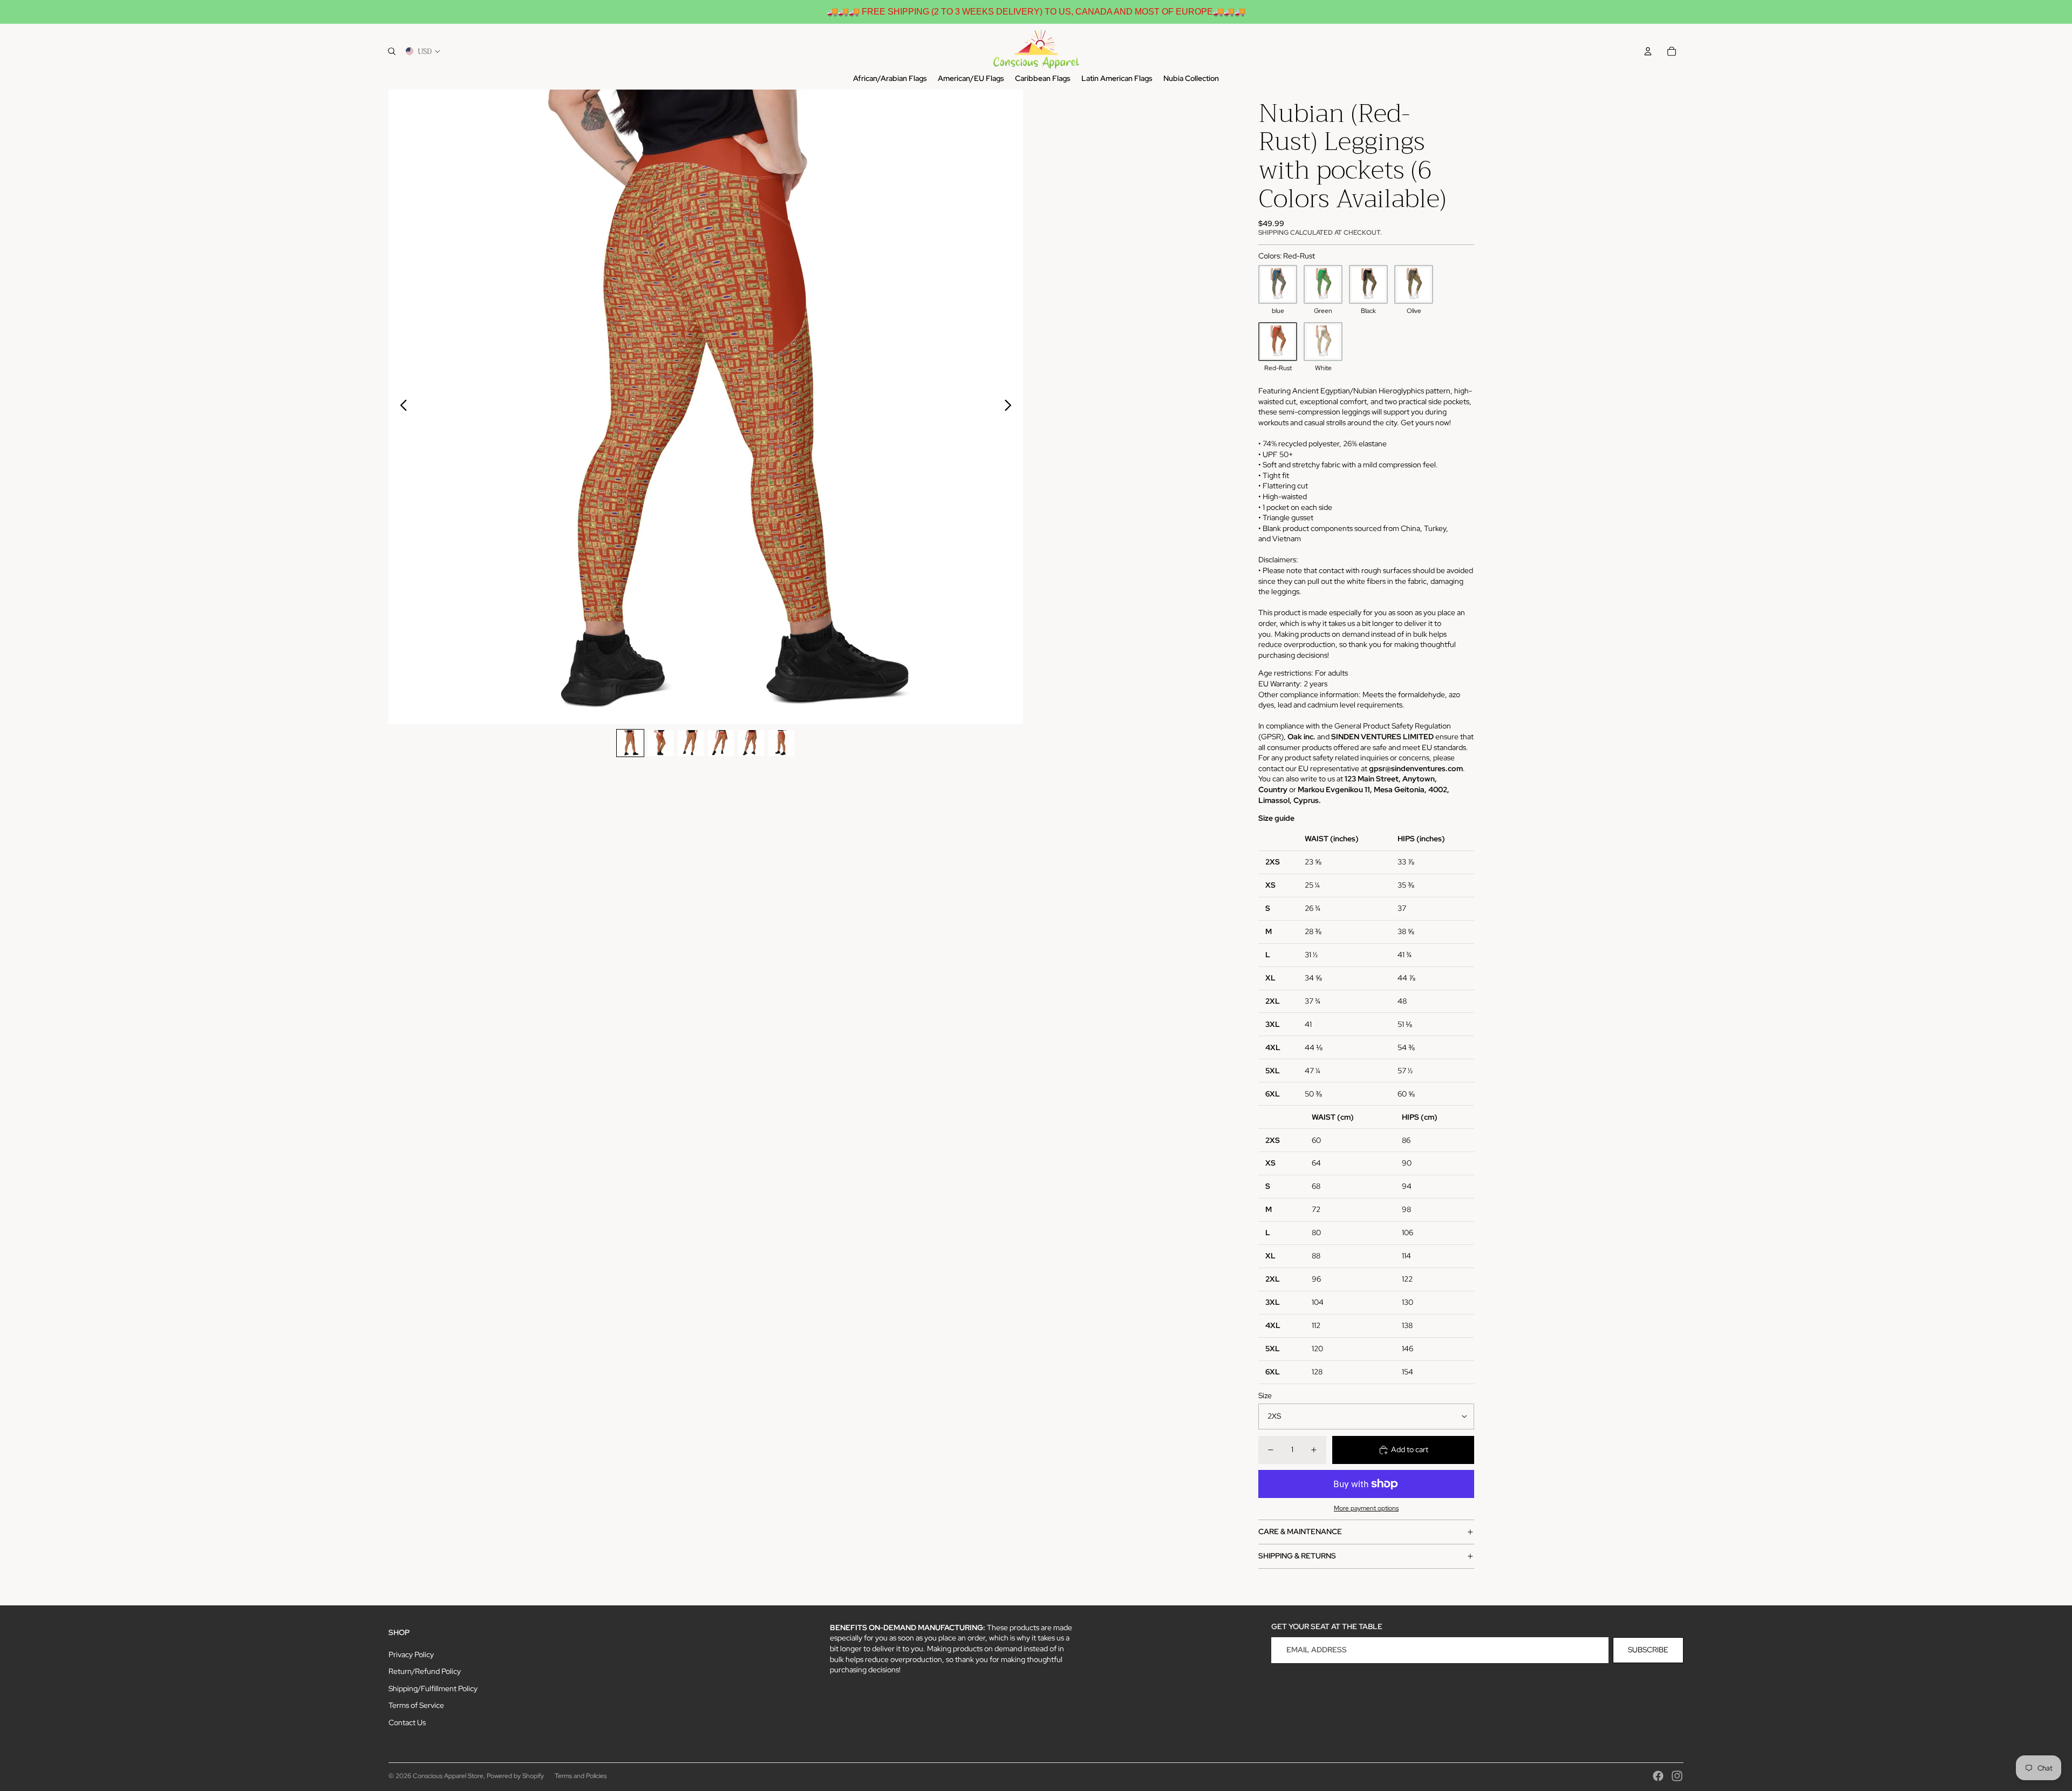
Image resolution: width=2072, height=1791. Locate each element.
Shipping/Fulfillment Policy (433, 1688)
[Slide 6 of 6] (781, 743)
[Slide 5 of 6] (751, 743)
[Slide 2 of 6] (660, 743)
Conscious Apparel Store (448, 1776)
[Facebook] (1658, 1776)
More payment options (1366, 1508)
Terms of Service (416, 1705)
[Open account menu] (1648, 51)
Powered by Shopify (515, 1776)
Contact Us (407, 1722)
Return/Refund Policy (425, 1671)
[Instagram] (1677, 1776)
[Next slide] (1011, 407)
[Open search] (392, 51)
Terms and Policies (581, 1776)
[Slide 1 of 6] (630, 743)
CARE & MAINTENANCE (1300, 1531)
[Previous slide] (401, 407)
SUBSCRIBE (1648, 1650)
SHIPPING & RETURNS (1297, 1556)
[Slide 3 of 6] (691, 743)
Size (1265, 1395)
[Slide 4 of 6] (721, 743)
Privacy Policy (411, 1654)
